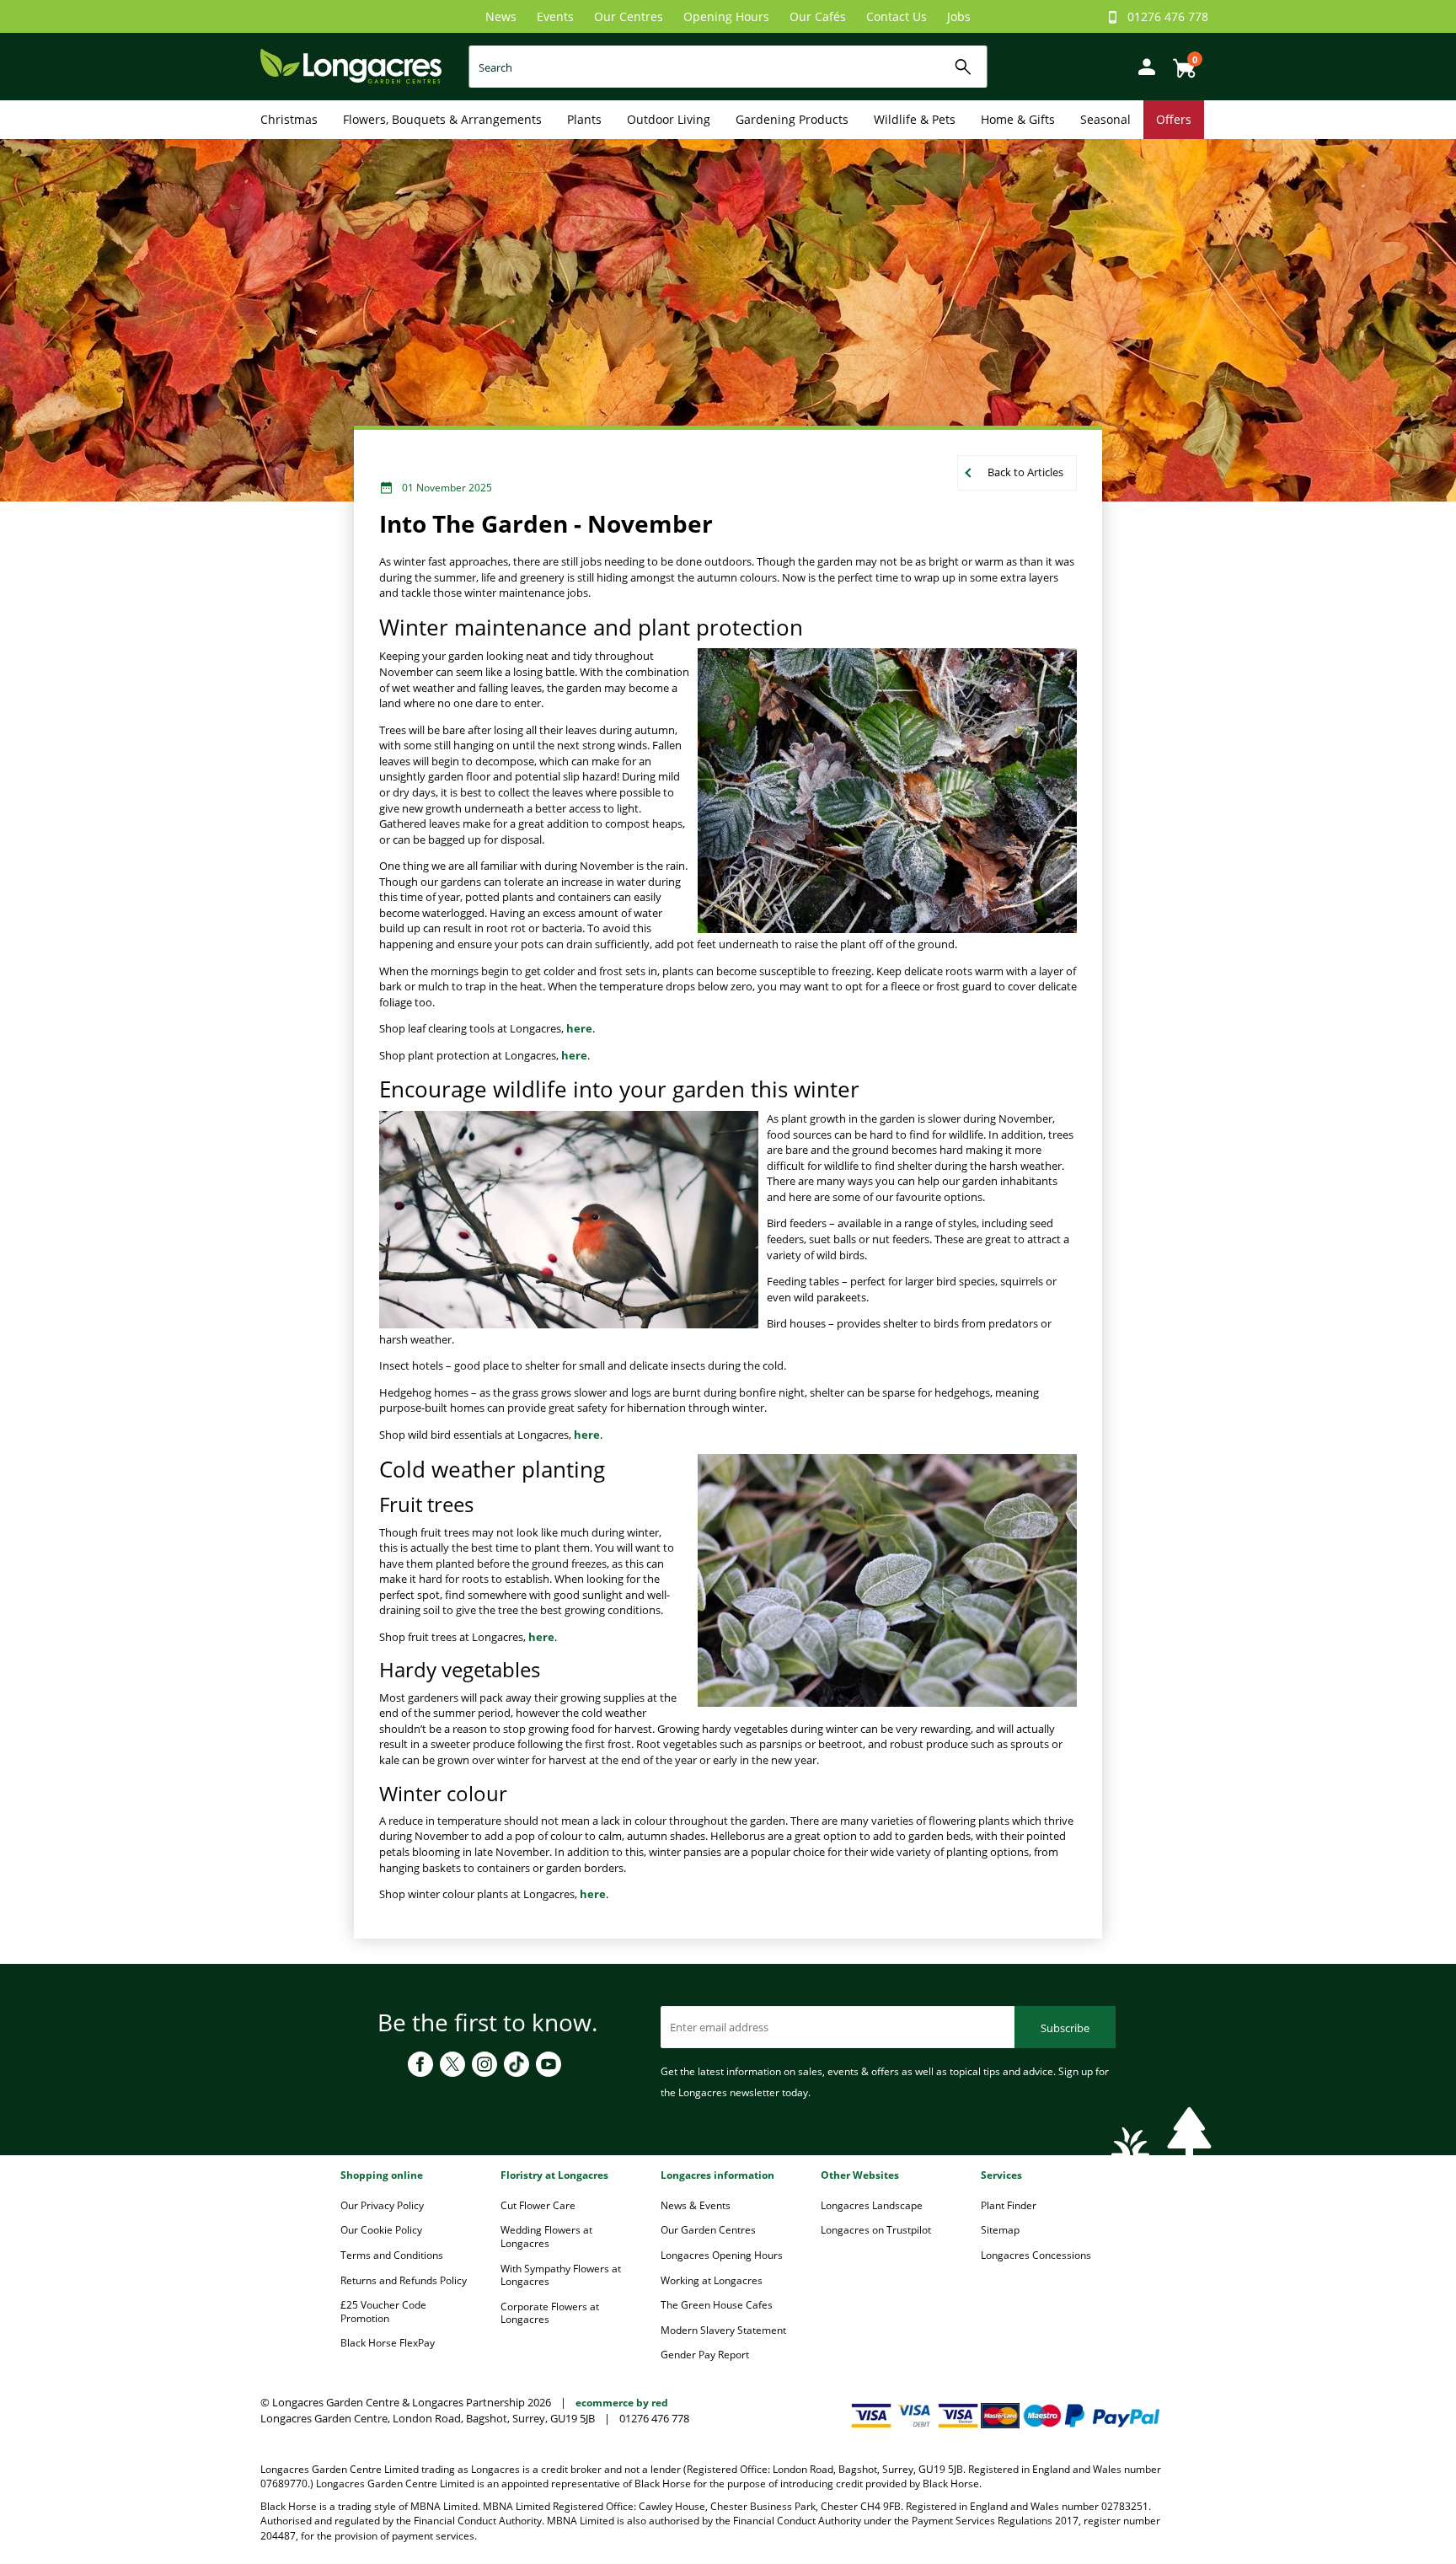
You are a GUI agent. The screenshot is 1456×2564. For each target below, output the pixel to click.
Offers (1174, 119)
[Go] (964, 67)
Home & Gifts (1018, 119)
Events (555, 16)
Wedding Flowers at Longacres (546, 2237)
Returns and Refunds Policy (404, 2280)
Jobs (959, 16)
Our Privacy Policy (382, 2205)
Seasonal (1105, 119)
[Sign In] (1143, 65)
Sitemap (1000, 2230)
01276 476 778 (1168, 16)
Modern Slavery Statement (723, 2330)
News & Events (696, 2205)
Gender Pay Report (705, 2355)
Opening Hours (726, 16)
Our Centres (629, 16)
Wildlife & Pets (915, 119)
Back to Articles (1025, 472)
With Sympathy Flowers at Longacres (561, 2275)
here (579, 1028)
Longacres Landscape (872, 2205)
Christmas (289, 119)
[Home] (351, 65)
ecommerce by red (622, 2403)
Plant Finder (1009, 2205)
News (501, 16)
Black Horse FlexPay (388, 2343)
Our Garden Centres (708, 2230)
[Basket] (1180, 62)
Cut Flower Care (538, 2205)
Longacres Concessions (1036, 2255)
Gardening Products (792, 119)
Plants (584, 119)
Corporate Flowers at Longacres (550, 2313)
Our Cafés (818, 16)
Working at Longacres (712, 2280)
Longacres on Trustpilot (876, 2230)
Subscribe (1065, 2028)
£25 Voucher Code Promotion (383, 2312)
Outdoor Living (669, 119)
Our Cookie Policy (381, 2230)
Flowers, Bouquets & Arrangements (442, 119)
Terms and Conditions (392, 2255)
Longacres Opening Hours (722, 2255)
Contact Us (897, 16)
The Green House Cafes (717, 2305)
